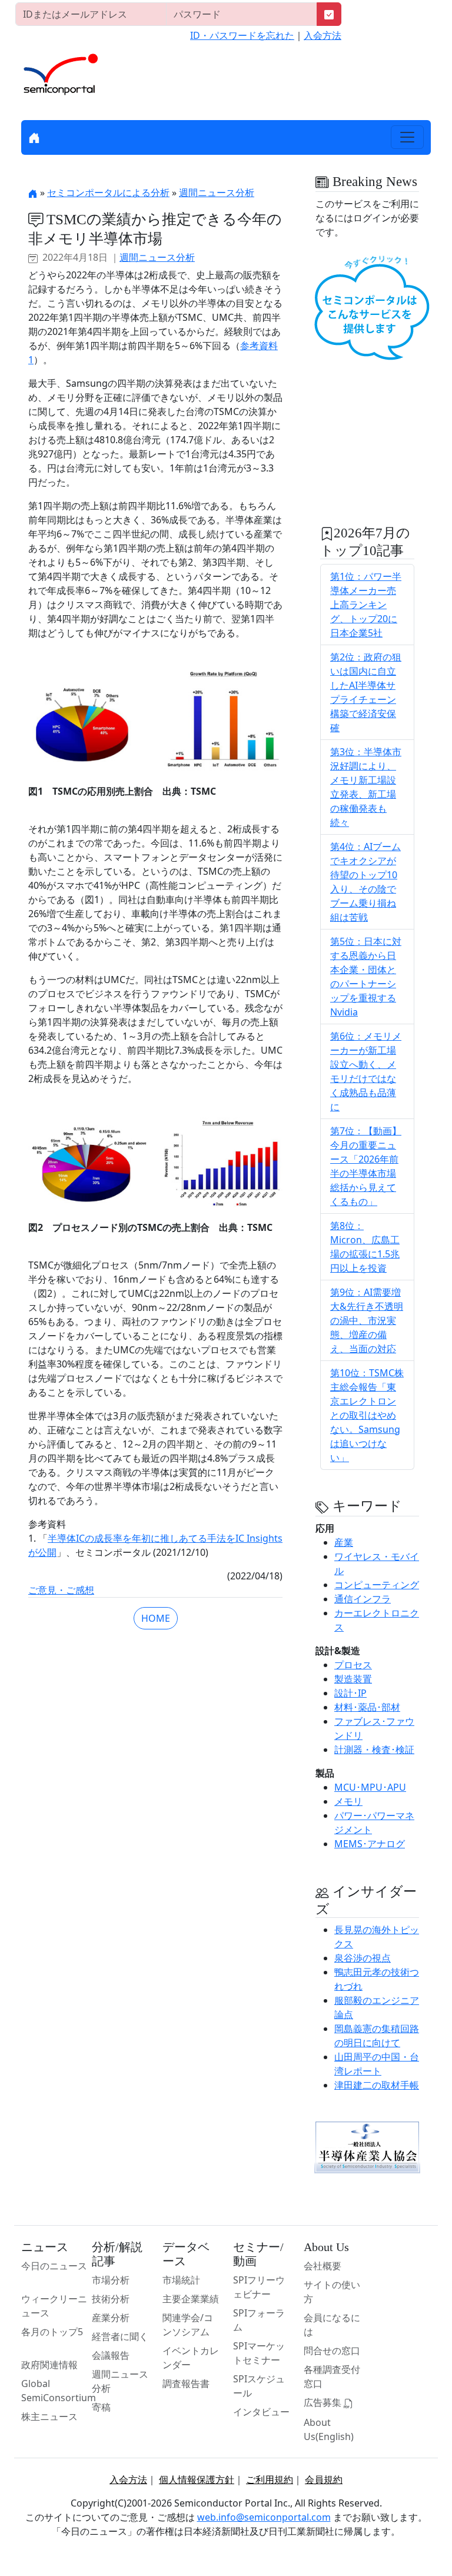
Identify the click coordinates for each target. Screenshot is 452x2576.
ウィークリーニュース (54, 2306)
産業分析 (111, 2318)
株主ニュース (49, 2416)
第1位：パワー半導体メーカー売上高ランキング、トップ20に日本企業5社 (366, 605)
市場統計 (181, 2280)
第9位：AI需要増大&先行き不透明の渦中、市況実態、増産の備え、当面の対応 (367, 1320)
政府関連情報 (49, 2365)
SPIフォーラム (259, 2320)
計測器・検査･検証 (374, 1750)
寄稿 (101, 2407)
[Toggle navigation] (407, 137)
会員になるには (332, 2325)
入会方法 (323, 35)
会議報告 (111, 2355)
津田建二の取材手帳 (377, 2085)
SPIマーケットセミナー (259, 2353)
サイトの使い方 (332, 2292)
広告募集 (324, 2402)
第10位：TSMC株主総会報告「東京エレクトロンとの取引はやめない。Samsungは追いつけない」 (367, 1415)
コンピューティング (377, 1585)
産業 (344, 1542)
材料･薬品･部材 (367, 1707)
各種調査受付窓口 (332, 2376)
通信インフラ (363, 1599)
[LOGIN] (329, 14)
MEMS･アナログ (370, 1844)
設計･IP (350, 1693)
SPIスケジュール (259, 2386)
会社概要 (323, 2266)
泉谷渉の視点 (363, 1958)
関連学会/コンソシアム (188, 2325)
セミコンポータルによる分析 (108, 192)
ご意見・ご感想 (61, 1590)
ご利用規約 (270, 2479)
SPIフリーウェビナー (259, 2287)
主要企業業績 (191, 2299)
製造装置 (353, 1679)
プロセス (353, 1665)
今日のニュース (54, 2266)
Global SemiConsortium (59, 2391)
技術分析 (111, 2299)
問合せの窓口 (332, 2351)
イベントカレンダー (191, 2358)
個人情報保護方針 (197, 2479)
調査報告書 (186, 2384)
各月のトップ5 (52, 2332)
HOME (156, 1618)
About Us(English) (329, 2429)
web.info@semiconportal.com (264, 2517)
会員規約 (324, 2479)
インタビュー (261, 2412)
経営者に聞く (120, 2336)
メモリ (348, 1801)
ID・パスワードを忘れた (242, 35)
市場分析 (111, 2280)
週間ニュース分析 (217, 192)
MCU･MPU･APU (370, 1787)
